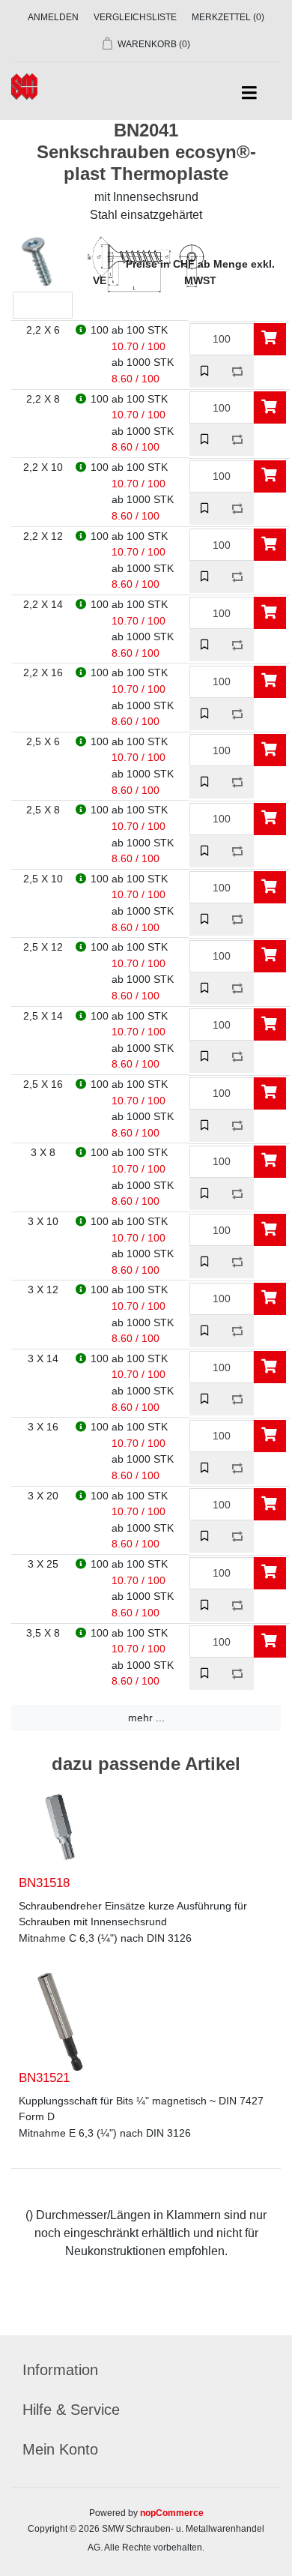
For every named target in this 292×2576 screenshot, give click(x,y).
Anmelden (53, 17)
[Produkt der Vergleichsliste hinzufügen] (238, 371)
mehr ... (146, 1718)
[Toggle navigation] (249, 93)
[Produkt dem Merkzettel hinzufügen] (206, 371)
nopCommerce (172, 2513)
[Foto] (60, 1827)
